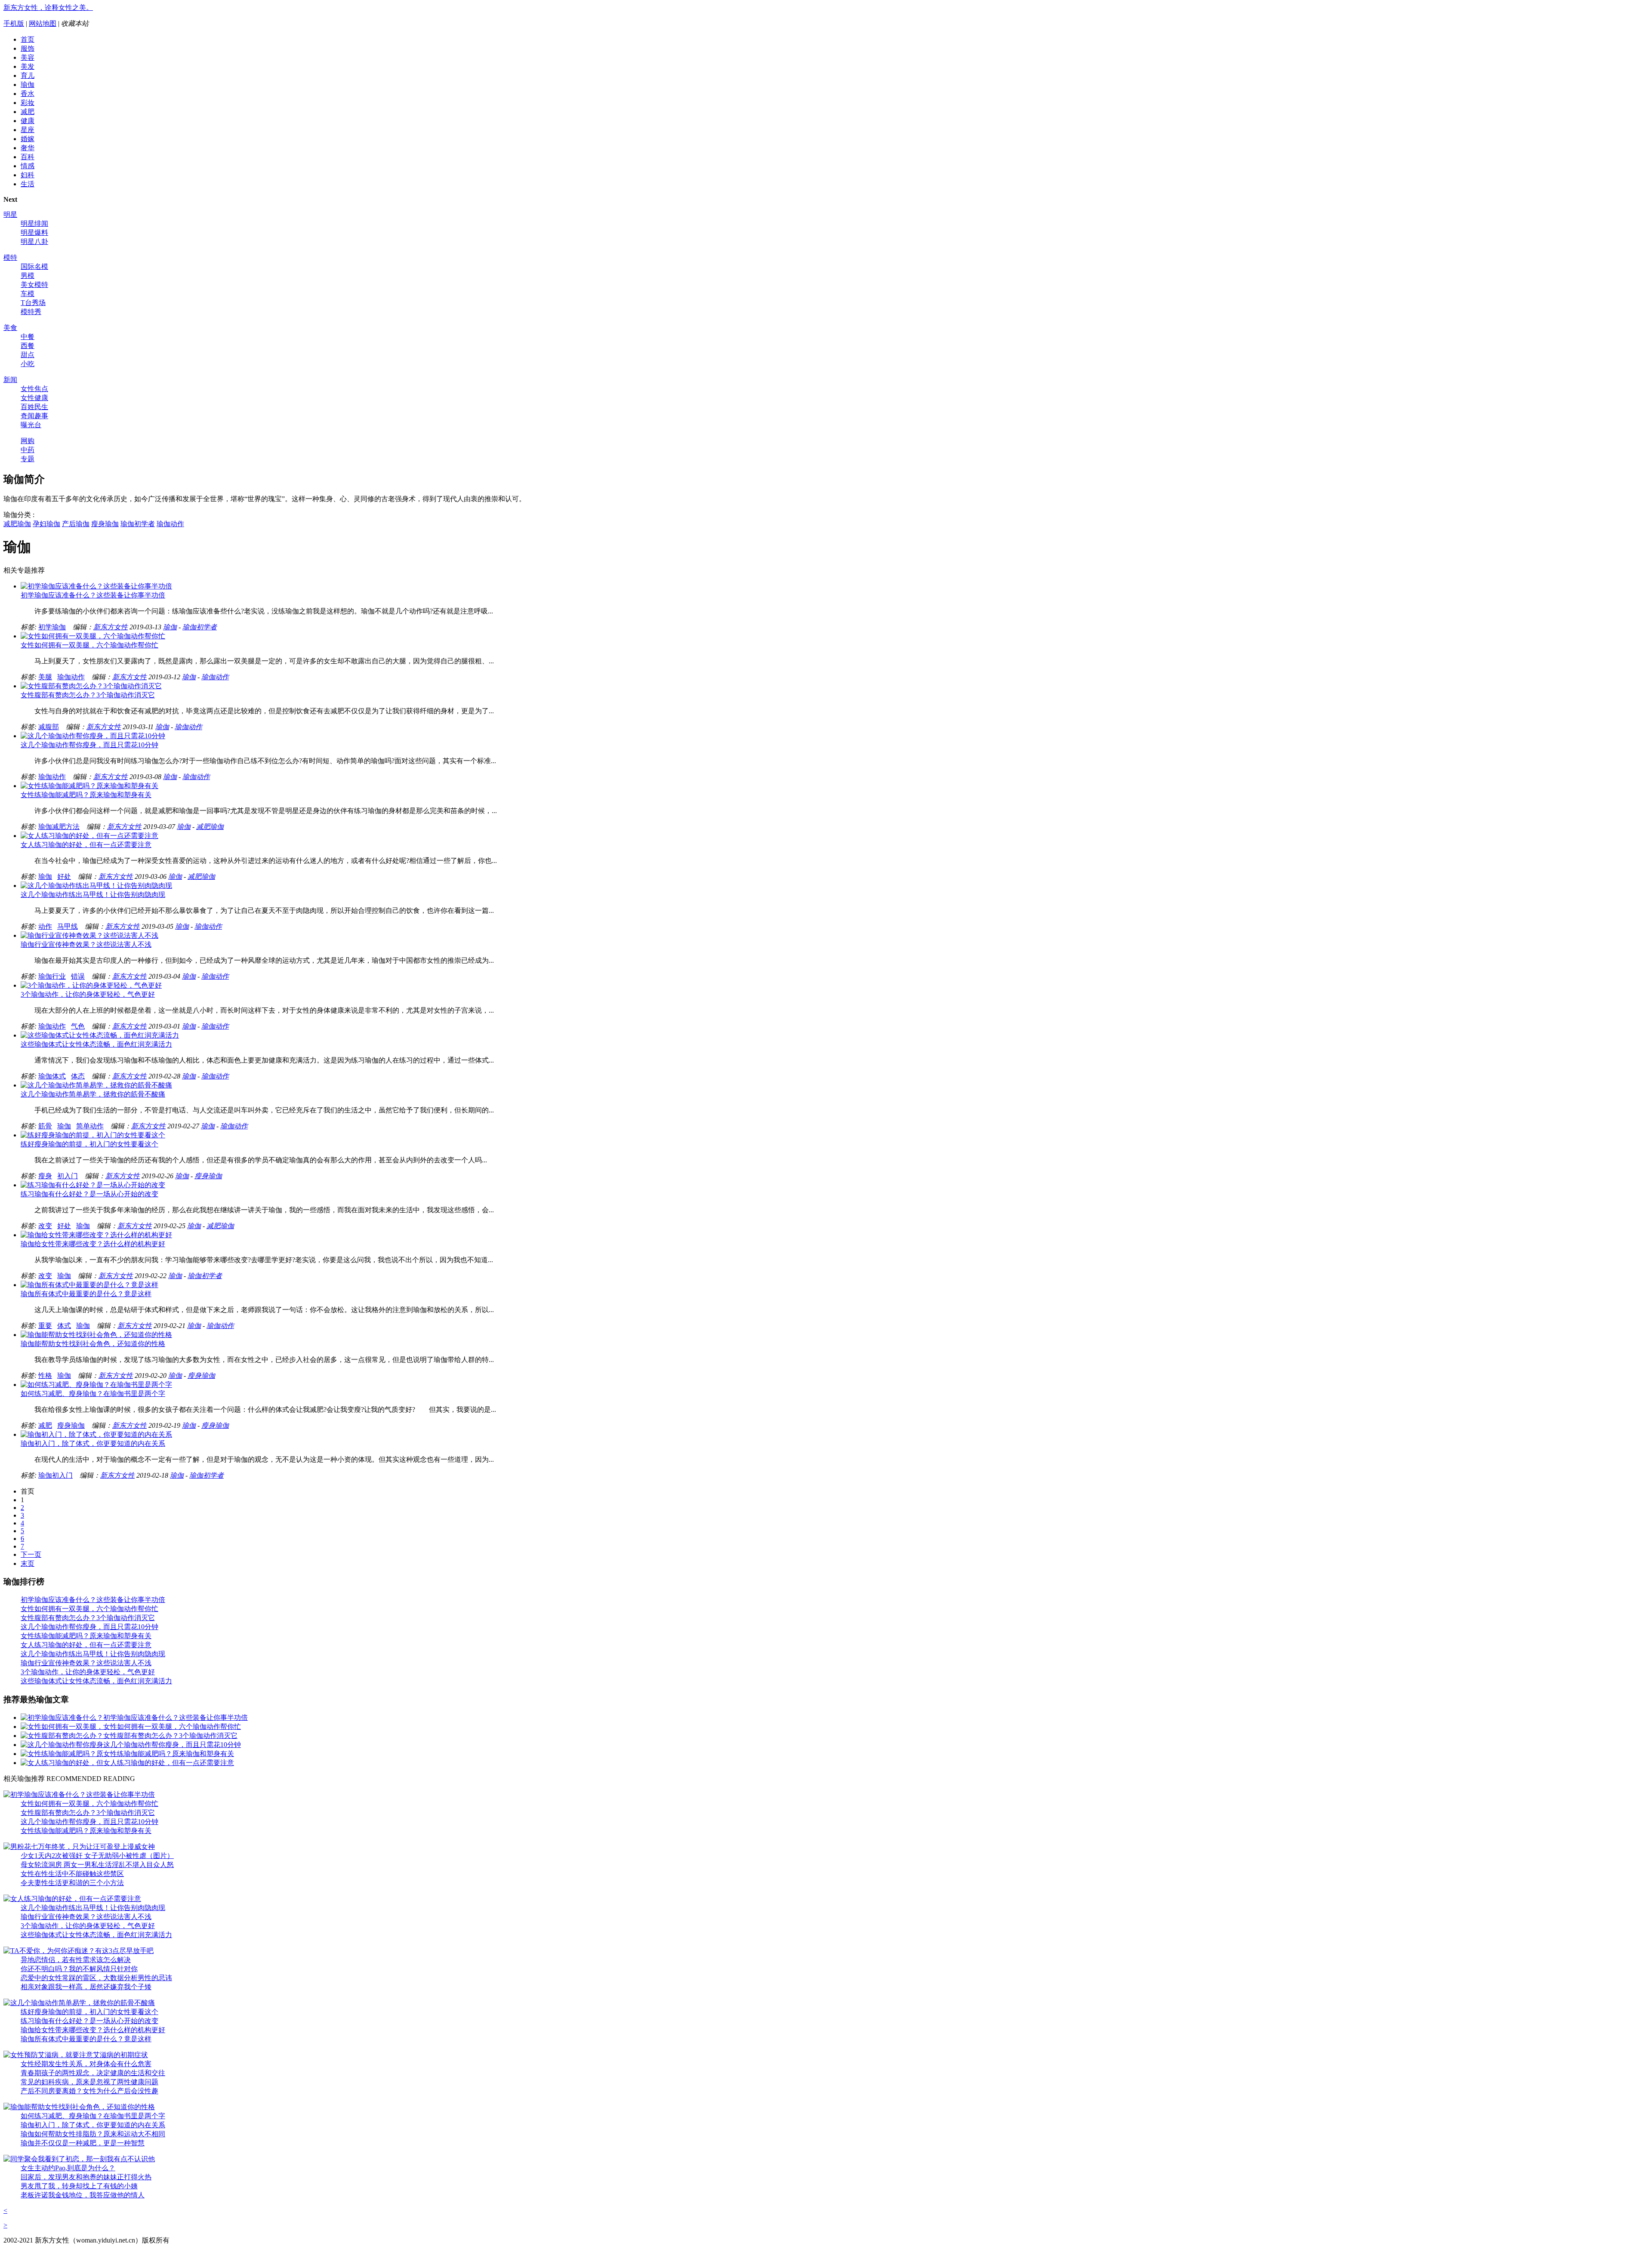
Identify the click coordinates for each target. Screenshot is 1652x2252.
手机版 (14, 23)
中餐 (28, 337)
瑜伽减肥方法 (59, 827)
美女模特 (34, 285)
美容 (28, 57)
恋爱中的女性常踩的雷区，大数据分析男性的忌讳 (96, 1978)
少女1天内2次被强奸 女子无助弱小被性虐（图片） (97, 1856)
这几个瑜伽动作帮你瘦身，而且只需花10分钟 (89, 745)
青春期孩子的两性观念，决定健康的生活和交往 (93, 2073)
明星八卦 (34, 242)
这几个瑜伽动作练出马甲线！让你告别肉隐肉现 (93, 895)
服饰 (28, 48)
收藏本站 (75, 23)
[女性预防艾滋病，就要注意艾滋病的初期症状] (76, 2055)
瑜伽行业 (52, 976)
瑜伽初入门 (55, 1475)
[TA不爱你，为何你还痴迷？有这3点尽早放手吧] (79, 1951)
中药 (28, 450)
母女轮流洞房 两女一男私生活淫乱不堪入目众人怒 (97, 1865)
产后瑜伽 (76, 524)
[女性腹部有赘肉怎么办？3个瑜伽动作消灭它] (91, 686)
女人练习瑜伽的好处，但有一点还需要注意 (86, 845)
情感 (28, 166)
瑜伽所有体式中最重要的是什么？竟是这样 (86, 1294)
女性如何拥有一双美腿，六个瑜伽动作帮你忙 (89, 645)
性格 (45, 1376)
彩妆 (28, 103)
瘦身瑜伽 (105, 524)
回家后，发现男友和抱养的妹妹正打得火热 (86, 2177)
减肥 (28, 112)
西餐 (28, 346)
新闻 (10, 380)
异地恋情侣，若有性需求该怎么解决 (76, 1960)
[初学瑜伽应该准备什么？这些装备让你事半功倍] (96, 586)
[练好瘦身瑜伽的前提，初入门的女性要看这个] (93, 1135)
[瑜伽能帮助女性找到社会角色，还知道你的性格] (96, 1335)
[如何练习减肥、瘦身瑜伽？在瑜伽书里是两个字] (96, 1385)
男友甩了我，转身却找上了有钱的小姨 (79, 2186)
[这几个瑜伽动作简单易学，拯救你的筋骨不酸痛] (96, 1085)
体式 (64, 1326)
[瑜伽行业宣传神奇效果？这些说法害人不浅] (89, 935)
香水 (28, 94)
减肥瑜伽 (17, 524)
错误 (78, 976)
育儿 (28, 75)
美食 (10, 328)
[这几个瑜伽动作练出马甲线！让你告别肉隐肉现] (96, 886)
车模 (28, 294)
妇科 (28, 175)
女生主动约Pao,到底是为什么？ (68, 2168)
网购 (28, 441)
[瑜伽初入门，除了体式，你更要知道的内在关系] (96, 1434)
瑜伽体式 (52, 1076)
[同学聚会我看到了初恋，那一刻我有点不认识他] (79, 2159)
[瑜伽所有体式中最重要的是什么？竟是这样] (89, 1285)
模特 (10, 257)
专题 (28, 459)
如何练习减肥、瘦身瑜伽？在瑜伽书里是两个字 (93, 1394)
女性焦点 (34, 389)
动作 (45, 926)
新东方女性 (111, 627)
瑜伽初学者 (138, 524)
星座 (28, 130)
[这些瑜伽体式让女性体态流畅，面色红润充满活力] (100, 1035)
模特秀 (31, 312)
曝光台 (31, 425)
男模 (28, 276)
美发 (28, 66)
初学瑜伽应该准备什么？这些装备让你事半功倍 (93, 595)
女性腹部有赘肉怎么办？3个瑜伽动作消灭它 (88, 695)
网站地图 (43, 23)
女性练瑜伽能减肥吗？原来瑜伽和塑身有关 (86, 795)
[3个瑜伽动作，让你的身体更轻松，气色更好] (91, 985)
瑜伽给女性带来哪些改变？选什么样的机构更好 (93, 1244)
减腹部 (49, 727)
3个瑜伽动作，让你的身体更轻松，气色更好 (88, 994)
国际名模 (34, 266)
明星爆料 (34, 233)
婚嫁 (28, 139)
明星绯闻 (34, 223)
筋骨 (45, 1126)
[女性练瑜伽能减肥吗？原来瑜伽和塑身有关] (89, 786)
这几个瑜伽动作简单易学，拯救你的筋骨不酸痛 (93, 1094)
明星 (10, 214)
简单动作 (90, 1126)
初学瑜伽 (52, 627)
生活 (28, 184)
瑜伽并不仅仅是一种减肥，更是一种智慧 (83, 2143)
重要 (45, 1326)
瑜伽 (28, 85)
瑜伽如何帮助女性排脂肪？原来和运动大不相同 (93, 2134)
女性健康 (34, 398)
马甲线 (68, 926)
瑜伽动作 (170, 524)
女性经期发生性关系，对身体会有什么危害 (86, 2064)
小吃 (28, 364)
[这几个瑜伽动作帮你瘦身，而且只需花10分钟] (93, 736)
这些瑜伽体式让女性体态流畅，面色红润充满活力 (96, 1044)
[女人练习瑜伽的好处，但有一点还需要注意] (89, 836)
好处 (64, 876)
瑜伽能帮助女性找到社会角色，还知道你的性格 (93, 1344)
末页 (28, 1563)
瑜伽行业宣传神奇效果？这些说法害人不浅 (86, 944)
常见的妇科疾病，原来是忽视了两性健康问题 (89, 2082)
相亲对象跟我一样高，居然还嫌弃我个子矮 (86, 1987)
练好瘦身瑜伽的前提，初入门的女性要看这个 (89, 1144)
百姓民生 (34, 407)
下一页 (31, 1554)
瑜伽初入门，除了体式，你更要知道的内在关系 (93, 1443)
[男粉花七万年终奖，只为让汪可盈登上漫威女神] (79, 1847)
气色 (78, 1026)
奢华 (28, 148)
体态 (78, 1076)
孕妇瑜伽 (46, 524)
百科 (28, 157)
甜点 (28, 355)
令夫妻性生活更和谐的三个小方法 (72, 1883)
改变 (45, 1226)
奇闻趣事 (34, 416)
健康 (28, 121)
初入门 (68, 1176)
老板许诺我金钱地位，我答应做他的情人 (83, 2195)
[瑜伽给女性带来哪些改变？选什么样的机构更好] (96, 1235)
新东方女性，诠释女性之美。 (48, 8)
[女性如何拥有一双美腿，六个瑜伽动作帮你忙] (93, 636)
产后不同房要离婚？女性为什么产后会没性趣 (89, 2091)
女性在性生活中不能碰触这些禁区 (72, 1874)
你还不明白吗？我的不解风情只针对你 (79, 1969)
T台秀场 (33, 303)
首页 (28, 39)
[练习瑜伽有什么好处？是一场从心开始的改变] (93, 1185)
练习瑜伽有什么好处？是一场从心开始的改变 (89, 1194)
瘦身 (45, 1176)
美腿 (45, 677)
